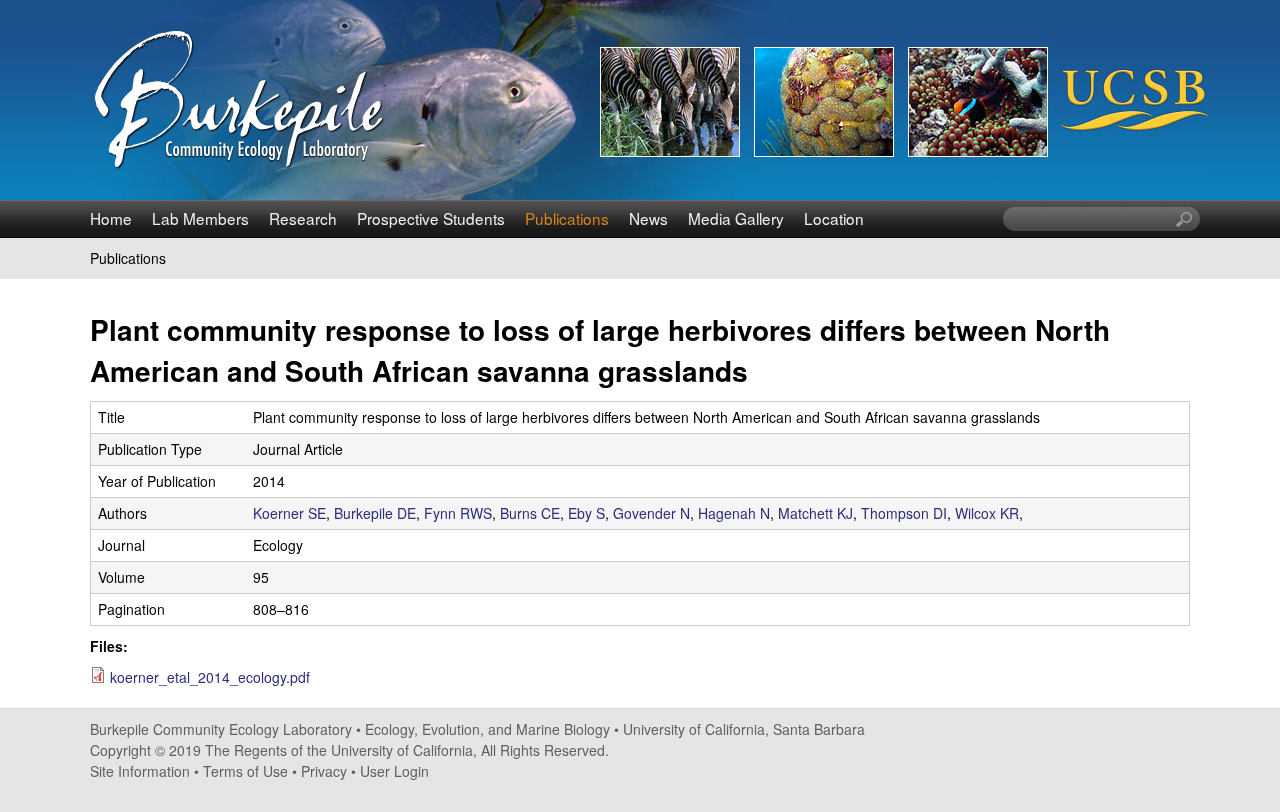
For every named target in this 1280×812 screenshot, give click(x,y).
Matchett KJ (815, 513)
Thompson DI (904, 513)
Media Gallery (736, 218)
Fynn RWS (458, 513)
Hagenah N (734, 513)
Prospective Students (431, 218)
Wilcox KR (987, 513)
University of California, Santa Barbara (744, 729)
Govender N (651, 513)
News (648, 218)
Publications (567, 218)
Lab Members (200, 218)
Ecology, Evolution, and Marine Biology (487, 729)
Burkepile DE (375, 513)
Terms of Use (245, 771)
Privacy (324, 771)
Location (834, 218)
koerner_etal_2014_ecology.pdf (210, 677)
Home (111, 218)
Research (303, 218)
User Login (394, 771)
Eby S (586, 513)
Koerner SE (289, 513)
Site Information (140, 771)
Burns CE (530, 513)
